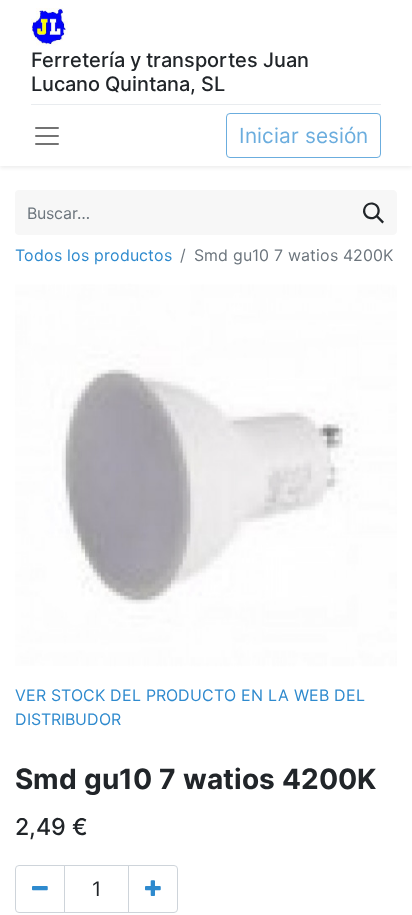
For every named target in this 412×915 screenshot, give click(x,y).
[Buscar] (373, 212)
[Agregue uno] (153, 889)
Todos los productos (93, 255)
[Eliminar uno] (40, 889)
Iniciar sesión (303, 135)
